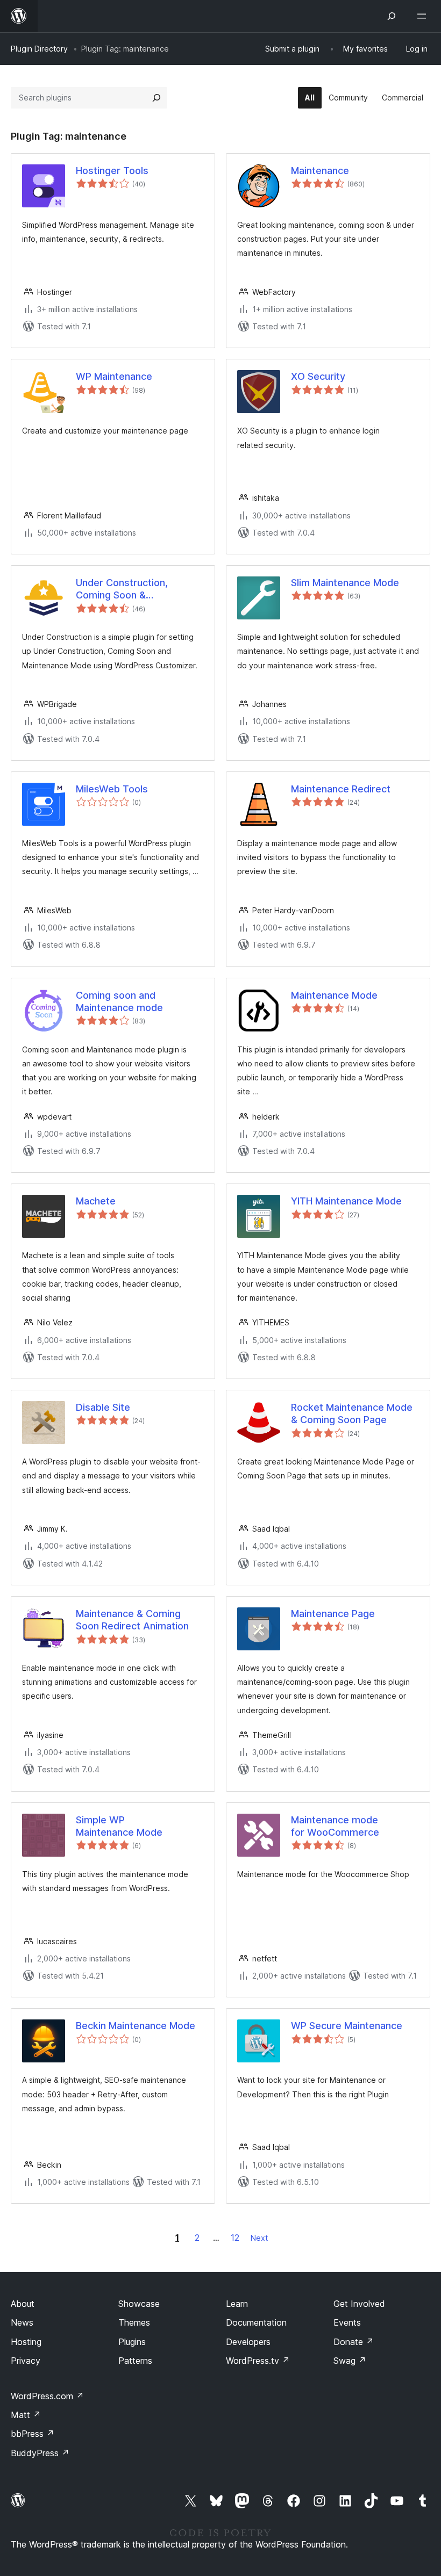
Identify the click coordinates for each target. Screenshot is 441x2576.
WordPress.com (47, 2396)
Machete (96, 1201)
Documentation (256, 2322)
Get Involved (359, 2304)
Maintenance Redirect (341, 789)
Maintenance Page (333, 1614)
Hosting (26, 2342)
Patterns (135, 2361)
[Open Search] (392, 16)
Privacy (26, 2361)
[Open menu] (424, 16)
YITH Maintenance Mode (346, 1201)
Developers (248, 2342)
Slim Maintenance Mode (345, 583)
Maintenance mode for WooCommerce (335, 1826)
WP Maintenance (114, 376)
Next (259, 2238)
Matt (26, 2415)
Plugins (132, 2342)
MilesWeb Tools (112, 789)
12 (235, 2238)
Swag (350, 2361)
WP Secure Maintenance (347, 2026)
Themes (134, 2322)
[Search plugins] (157, 98)
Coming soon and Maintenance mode (119, 1001)
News (22, 2322)
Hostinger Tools (112, 171)
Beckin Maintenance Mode (136, 2026)
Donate (354, 2342)
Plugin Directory (39, 49)
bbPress (33, 2434)
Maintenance (320, 171)
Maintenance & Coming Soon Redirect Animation (132, 1620)
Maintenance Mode (334, 995)
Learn (237, 2304)
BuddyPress (40, 2453)
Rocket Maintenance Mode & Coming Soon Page (352, 1413)
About (23, 2304)
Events (347, 2322)
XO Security (318, 376)
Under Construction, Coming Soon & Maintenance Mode (122, 589)
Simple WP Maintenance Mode (119, 1826)
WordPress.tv (258, 2361)
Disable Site (103, 1407)
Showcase (139, 2304)
